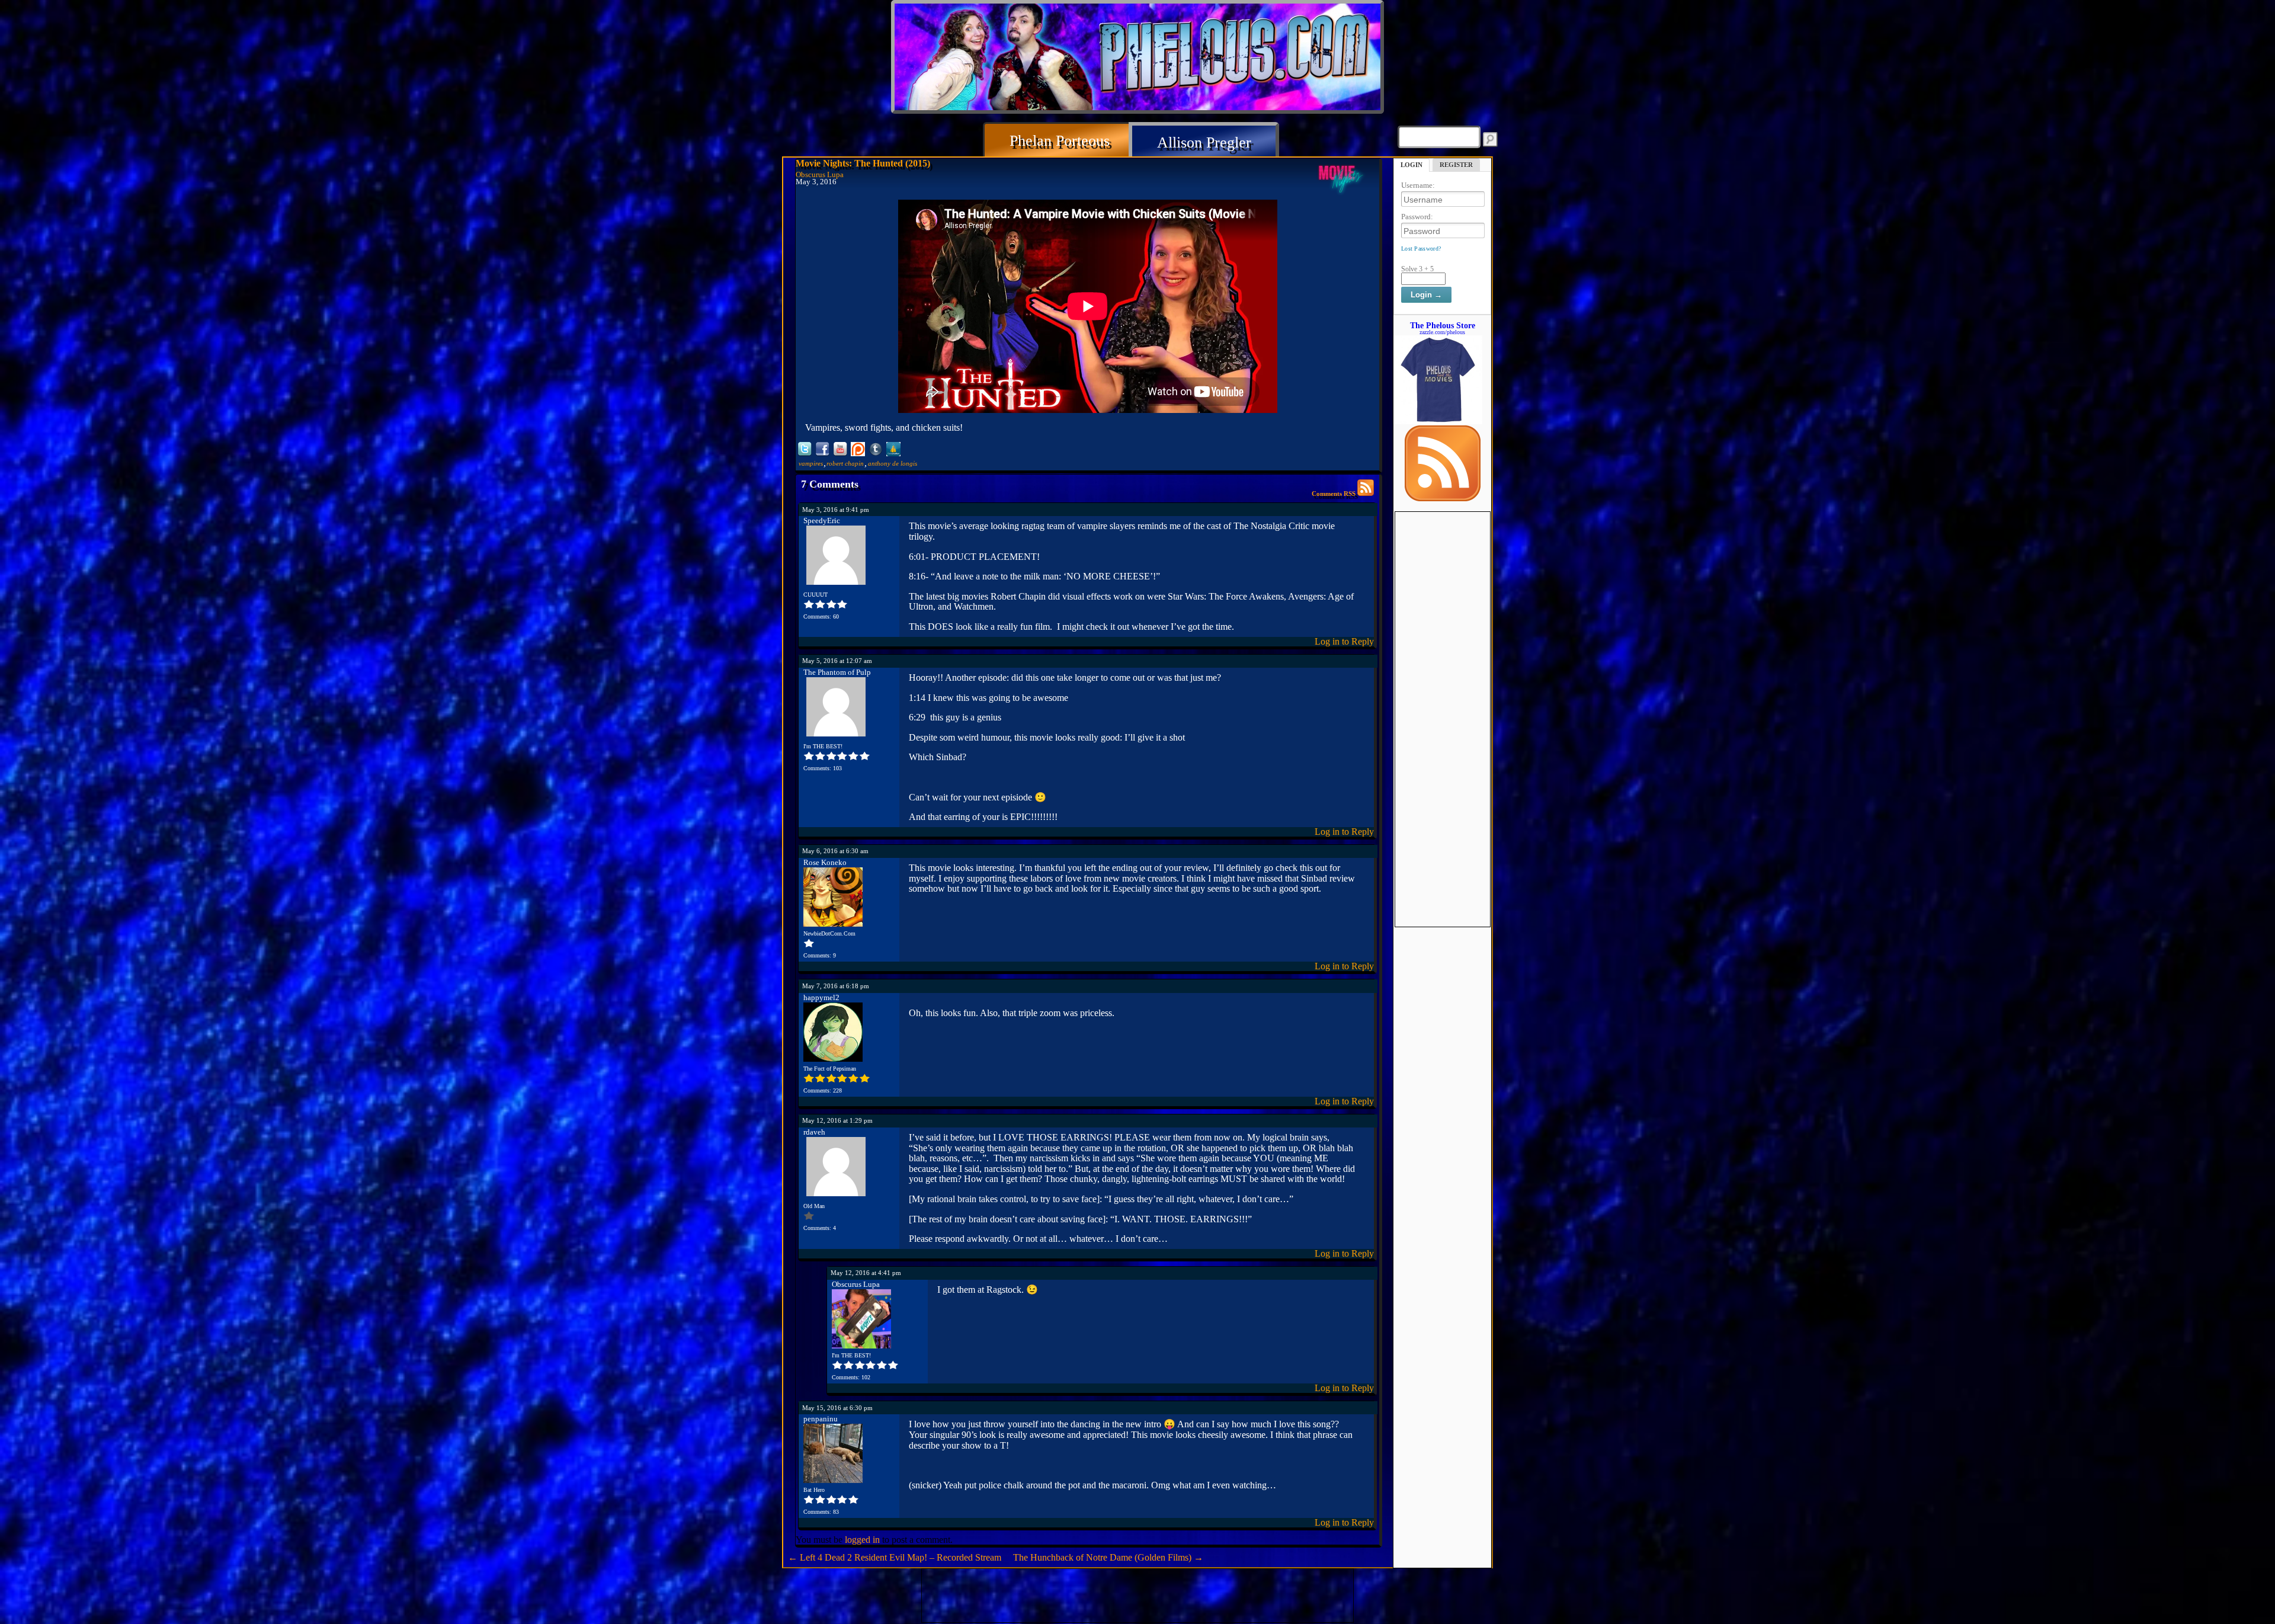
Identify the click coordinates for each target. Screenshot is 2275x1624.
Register (1456, 165)
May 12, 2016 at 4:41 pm (866, 1273)
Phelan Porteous (1060, 141)
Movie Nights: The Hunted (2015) (863, 163)
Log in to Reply (1344, 641)
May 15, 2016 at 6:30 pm (837, 1408)
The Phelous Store (1443, 325)
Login (1412, 165)
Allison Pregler (1204, 142)
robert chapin (845, 463)
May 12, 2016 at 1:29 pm (837, 1120)
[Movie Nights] (1341, 179)
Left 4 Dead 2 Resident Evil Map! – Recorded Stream (895, 1557)
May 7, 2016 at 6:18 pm (836, 986)
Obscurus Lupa (820, 175)
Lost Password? (1421, 249)
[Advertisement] (1443, 690)
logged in (862, 1540)
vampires (811, 463)
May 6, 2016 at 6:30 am (835, 851)
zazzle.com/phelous (1442, 332)
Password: (1417, 217)
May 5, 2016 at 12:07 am (837, 661)
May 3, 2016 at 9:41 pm (836, 510)
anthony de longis (893, 463)
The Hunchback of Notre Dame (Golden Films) (1108, 1557)
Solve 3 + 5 (1417, 269)
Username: (1418, 185)
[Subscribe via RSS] (1443, 498)
